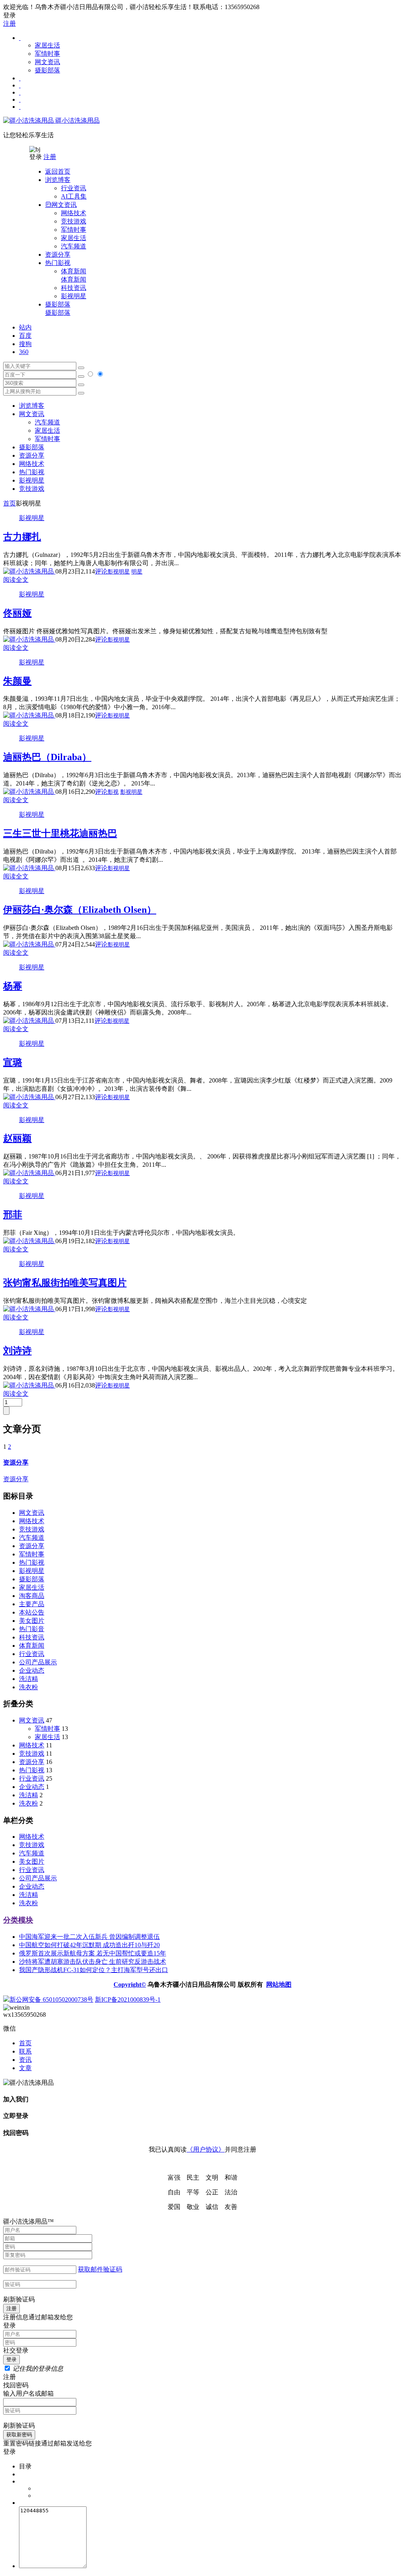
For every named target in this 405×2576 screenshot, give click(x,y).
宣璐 (13, 1062)
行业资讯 (74, 188)
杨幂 (13, 986)
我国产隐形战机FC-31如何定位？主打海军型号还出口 (94, 1970)
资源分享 (32, 1546)
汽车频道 (74, 246)
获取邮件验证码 (100, 2269)
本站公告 (32, 1612)
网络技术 (74, 213)
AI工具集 (74, 196)
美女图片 (32, 1621)
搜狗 (25, 344)
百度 (25, 336)
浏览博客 (32, 406)
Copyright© (130, 1985)
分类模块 (18, 1920)
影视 (113, 792)
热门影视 (32, 472)
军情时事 (47, 54)
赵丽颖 (17, 1138)
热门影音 (32, 1629)
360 (24, 352)
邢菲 (13, 1215)
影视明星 (74, 296)
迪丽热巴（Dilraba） (47, 757)
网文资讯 (47, 62)
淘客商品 (32, 1596)
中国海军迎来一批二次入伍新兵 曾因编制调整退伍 (89, 1937)
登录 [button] (9, 15)
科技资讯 (74, 288)
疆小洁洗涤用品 (77, 120)
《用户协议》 (206, 2149)
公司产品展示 (38, 1662)
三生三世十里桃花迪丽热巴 (60, 833)
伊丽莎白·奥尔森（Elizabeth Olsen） (80, 910)
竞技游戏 (74, 221)
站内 (25, 327)
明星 (137, 572)
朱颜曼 (17, 681)
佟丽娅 (17, 613)
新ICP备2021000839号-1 (128, 2000)
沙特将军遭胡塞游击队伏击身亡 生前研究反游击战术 (93, 1962)
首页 (9, 503)
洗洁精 (28, 1679)
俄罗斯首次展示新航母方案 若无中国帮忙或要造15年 (93, 1953)
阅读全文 (16, 580)
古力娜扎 (22, 537)
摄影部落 (47, 70)
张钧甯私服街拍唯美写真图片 (65, 1283)
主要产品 (32, 1604)
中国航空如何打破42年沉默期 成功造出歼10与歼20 (89, 1945)
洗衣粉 (28, 1687)
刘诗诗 (17, 1351)
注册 (9, 24)
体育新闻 (74, 275)
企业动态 (32, 1670)
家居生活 (47, 45)
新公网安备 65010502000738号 (51, 2000)
